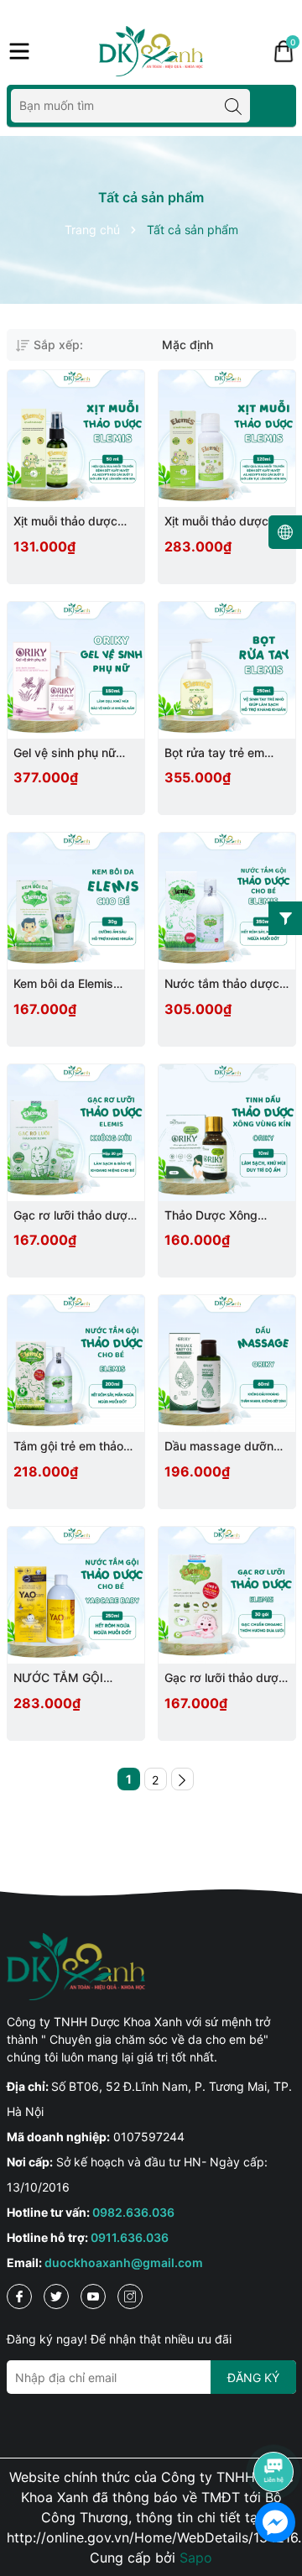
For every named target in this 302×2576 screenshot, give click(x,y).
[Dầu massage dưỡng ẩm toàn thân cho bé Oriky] (227, 1364)
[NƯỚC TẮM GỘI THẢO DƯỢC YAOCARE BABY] (76, 1595)
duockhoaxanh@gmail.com (124, 2262)
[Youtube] (93, 2296)
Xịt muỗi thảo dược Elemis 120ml (216, 522)
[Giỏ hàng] (284, 51)
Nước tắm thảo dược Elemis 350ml (222, 984)
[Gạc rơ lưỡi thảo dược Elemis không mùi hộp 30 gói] (76, 1133)
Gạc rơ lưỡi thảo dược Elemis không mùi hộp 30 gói (74, 1216)
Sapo (196, 2558)
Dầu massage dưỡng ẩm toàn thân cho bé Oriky (223, 1447)
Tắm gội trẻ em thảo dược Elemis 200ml (68, 1447)
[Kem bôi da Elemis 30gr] (76, 901)
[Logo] (151, 51)
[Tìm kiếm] (233, 106)
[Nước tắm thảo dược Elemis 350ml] (227, 901)
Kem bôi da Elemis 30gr (63, 984)
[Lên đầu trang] (274, 2425)
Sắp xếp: (58, 345)
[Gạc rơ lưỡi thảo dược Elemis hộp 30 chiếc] (227, 1595)
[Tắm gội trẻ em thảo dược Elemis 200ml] (76, 1364)
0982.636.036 (133, 2212)
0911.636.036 (130, 2237)
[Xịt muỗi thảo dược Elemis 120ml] (227, 439)
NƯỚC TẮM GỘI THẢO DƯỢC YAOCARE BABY (59, 1678)
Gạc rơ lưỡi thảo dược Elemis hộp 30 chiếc (225, 1678)
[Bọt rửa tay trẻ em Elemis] (227, 670)
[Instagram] (130, 2296)
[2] (182, 1779)
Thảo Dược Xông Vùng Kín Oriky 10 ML (224, 1216)
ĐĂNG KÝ (253, 2377)
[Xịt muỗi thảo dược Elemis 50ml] (76, 439)
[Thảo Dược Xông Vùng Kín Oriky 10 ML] (227, 1133)
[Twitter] (56, 2296)
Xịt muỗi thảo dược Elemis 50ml (65, 522)
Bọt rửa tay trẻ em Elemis (214, 753)
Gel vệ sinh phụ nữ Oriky (65, 753)
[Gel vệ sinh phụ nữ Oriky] (76, 670)
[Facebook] (19, 2296)
